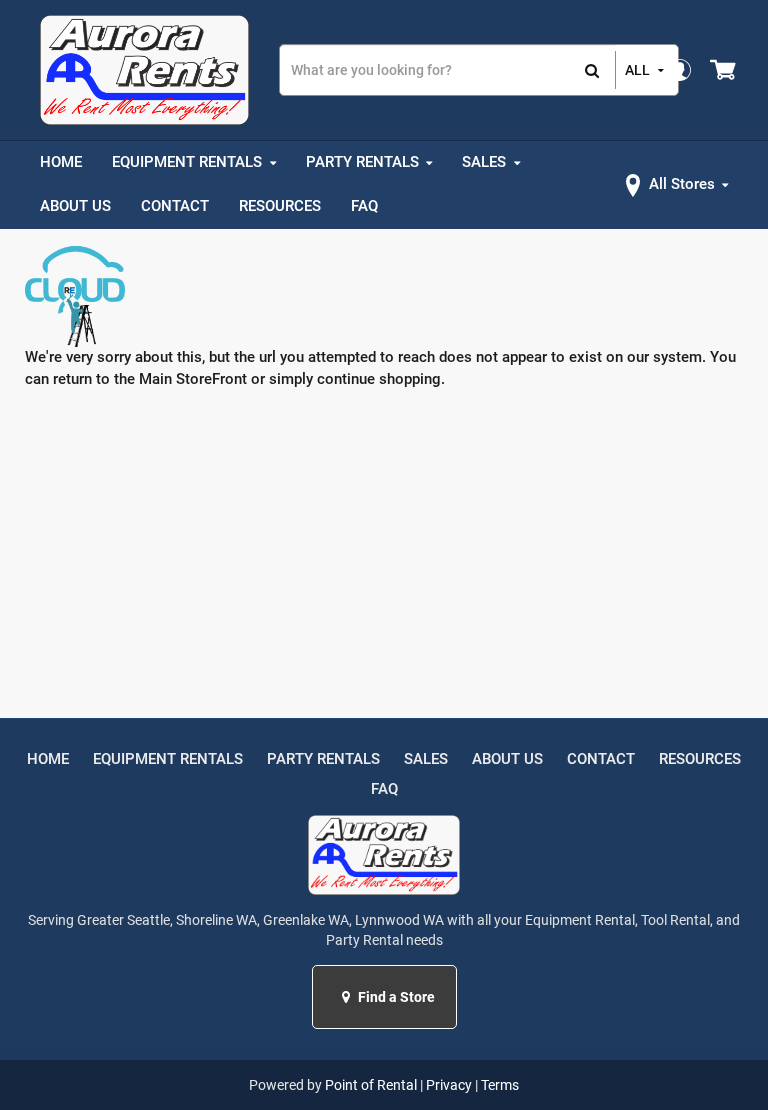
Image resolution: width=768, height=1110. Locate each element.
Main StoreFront (193, 379)
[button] (348, 997)
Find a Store (395, 997)
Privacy (449, 1085)
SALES (426, 759)
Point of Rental (371, 1085)
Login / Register (678, 69)
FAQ (384, 789)
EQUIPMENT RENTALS (168, 759)
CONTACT (601, 759)
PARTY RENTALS (323, 759)
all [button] (637, 70)
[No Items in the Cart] (724, 70)
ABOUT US (507, 759)
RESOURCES (700, 759)
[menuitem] (61, 163)
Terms (500, 1085)
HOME (48, 759)
